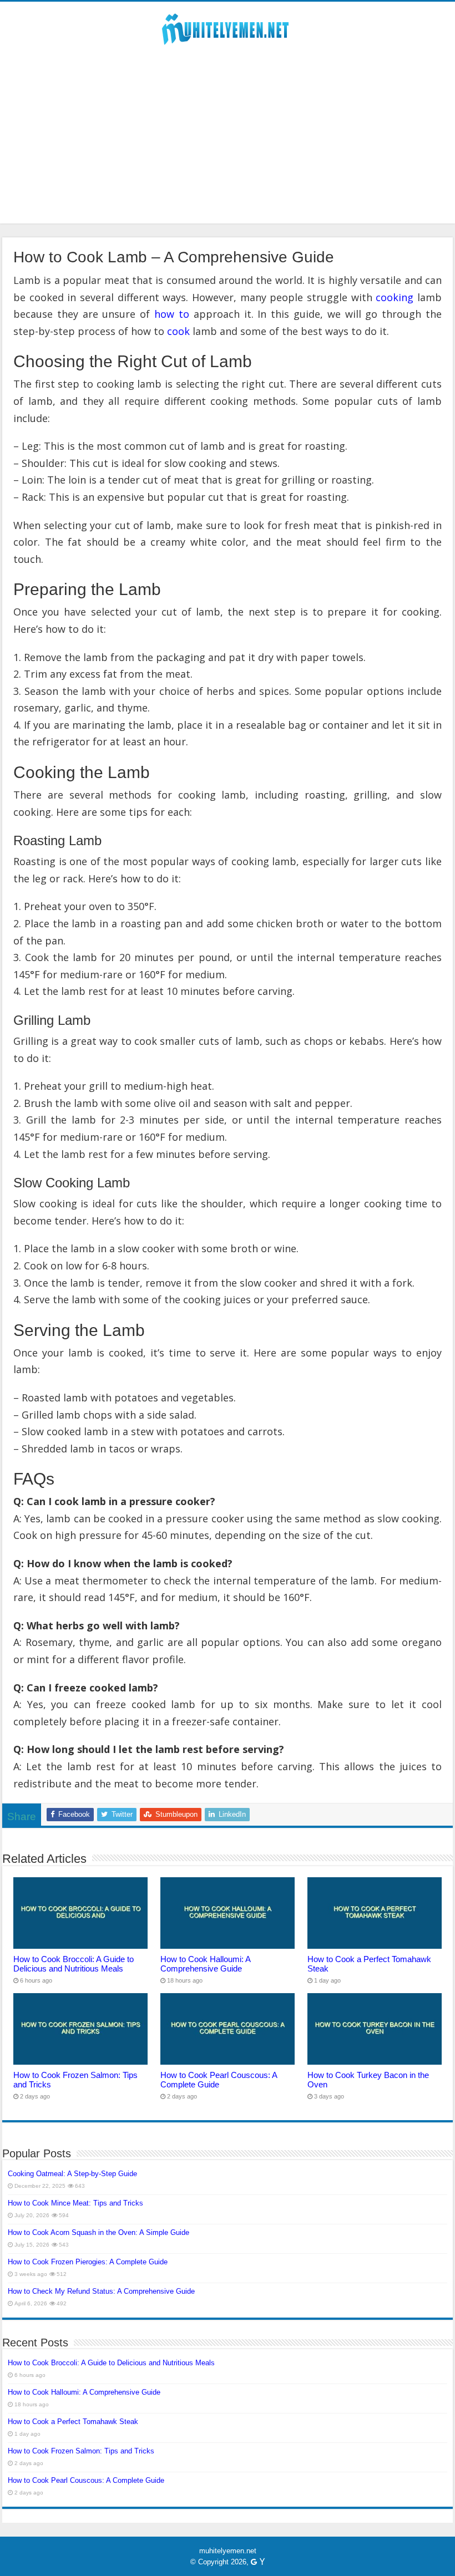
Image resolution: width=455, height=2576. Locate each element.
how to (172, 314)
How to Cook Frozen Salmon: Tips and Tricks (81, 2451)
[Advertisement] (228, 146)
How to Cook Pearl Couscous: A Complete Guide (219, 2080)
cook (178, 331)
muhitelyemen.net (228, 2551)
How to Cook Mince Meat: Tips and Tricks (75, 2203)
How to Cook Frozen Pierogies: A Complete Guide (88, 2262)
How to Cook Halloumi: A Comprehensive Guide (205, 1964)
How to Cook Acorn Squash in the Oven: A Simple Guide (98, 2232)
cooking (395, 297)
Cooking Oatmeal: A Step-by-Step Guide (72, 2174)
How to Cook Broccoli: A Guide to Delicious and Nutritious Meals (74, 1964)
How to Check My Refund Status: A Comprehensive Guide (101, 2291)
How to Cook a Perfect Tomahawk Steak (73, 2422)
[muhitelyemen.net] (228, 27)
